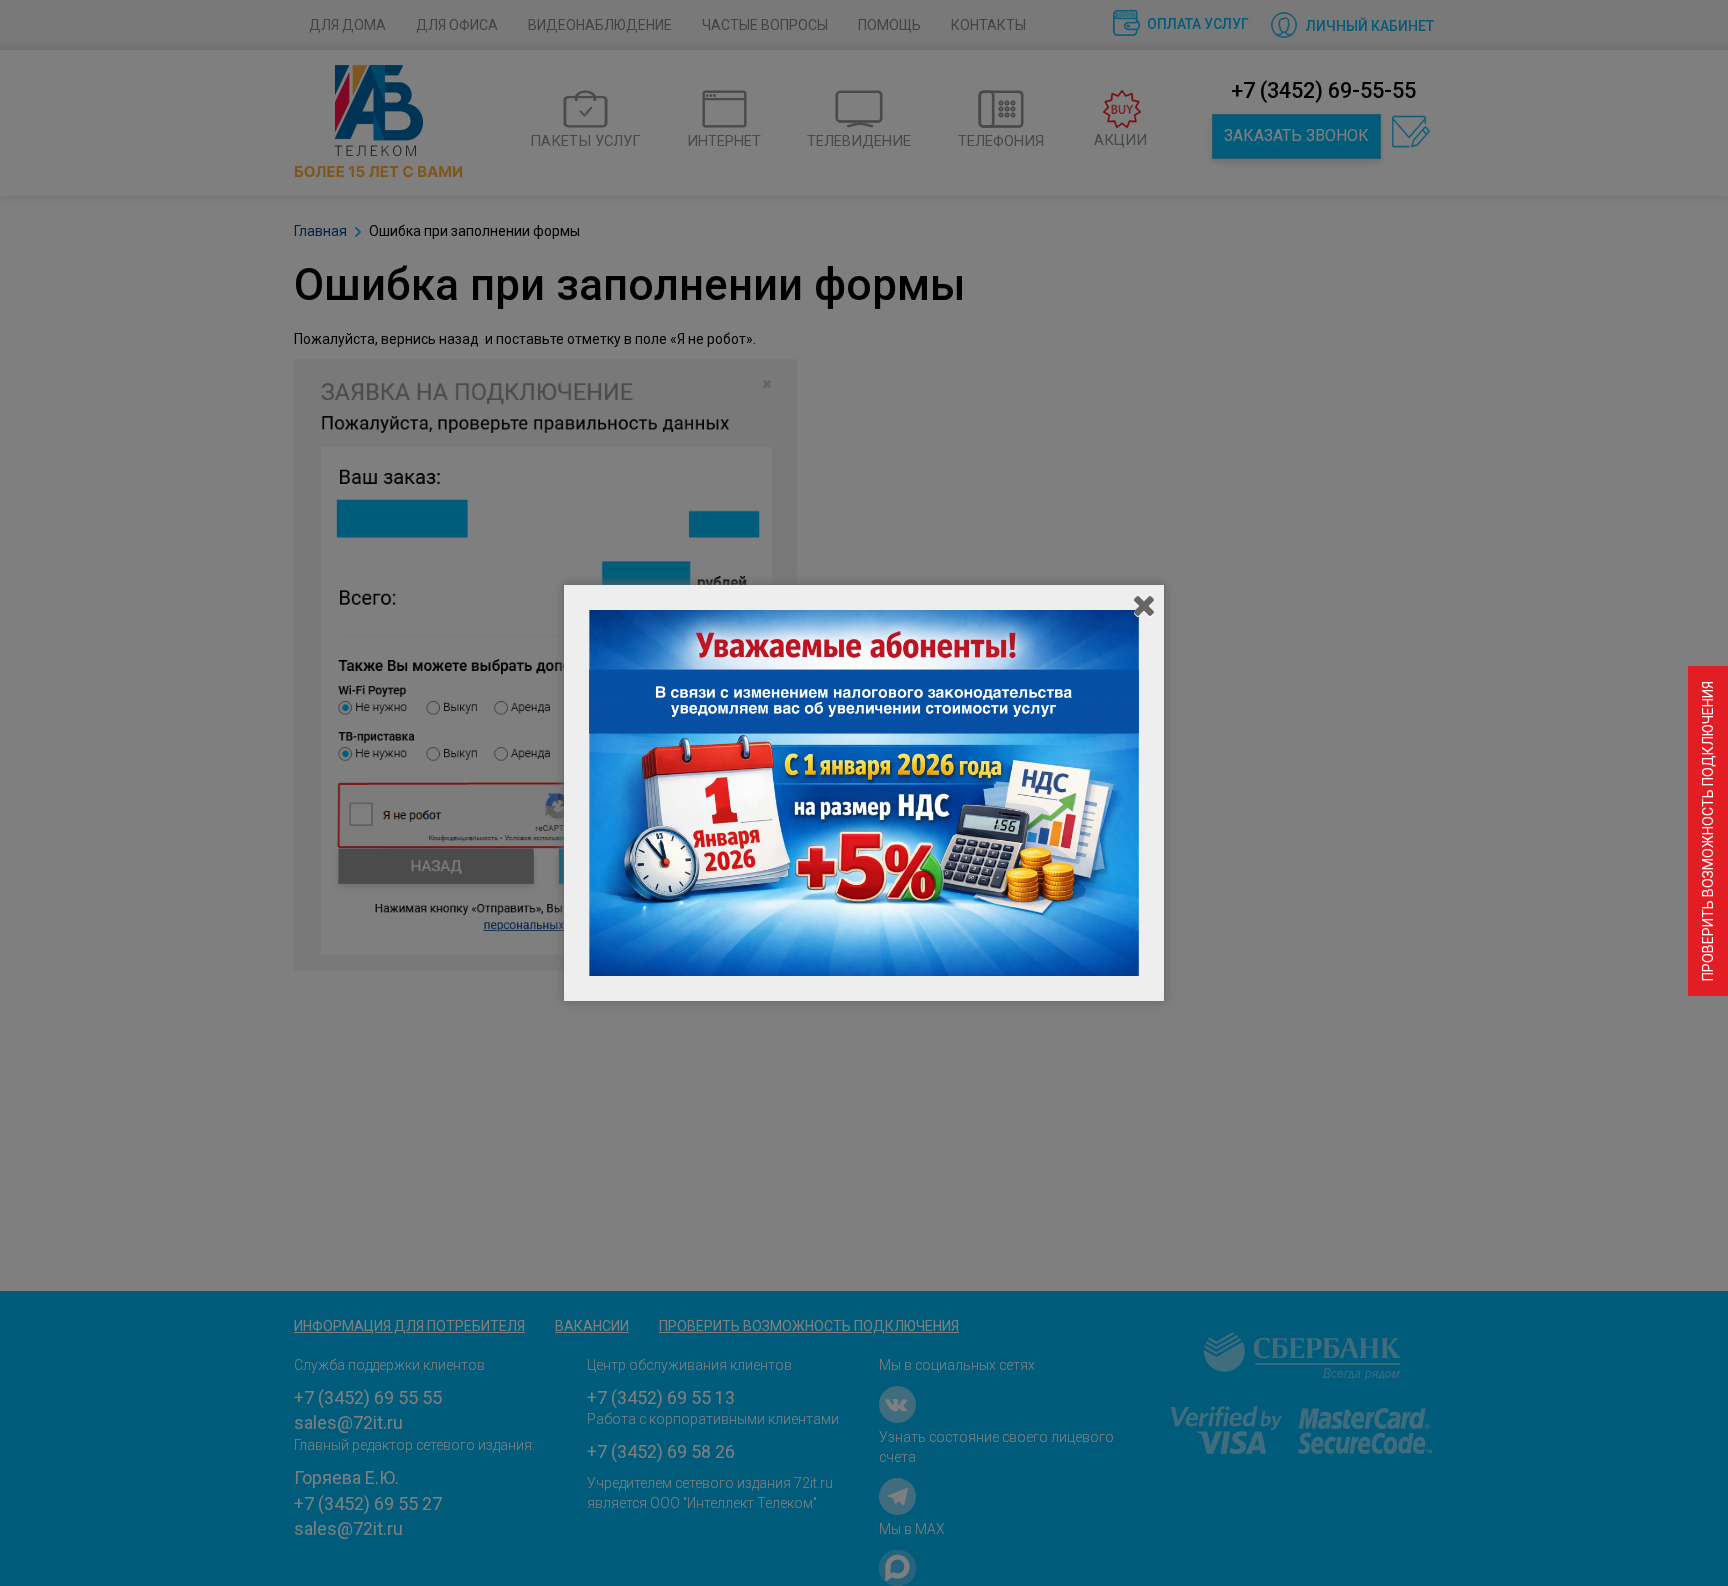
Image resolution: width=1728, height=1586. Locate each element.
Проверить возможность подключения (1708, 831)
